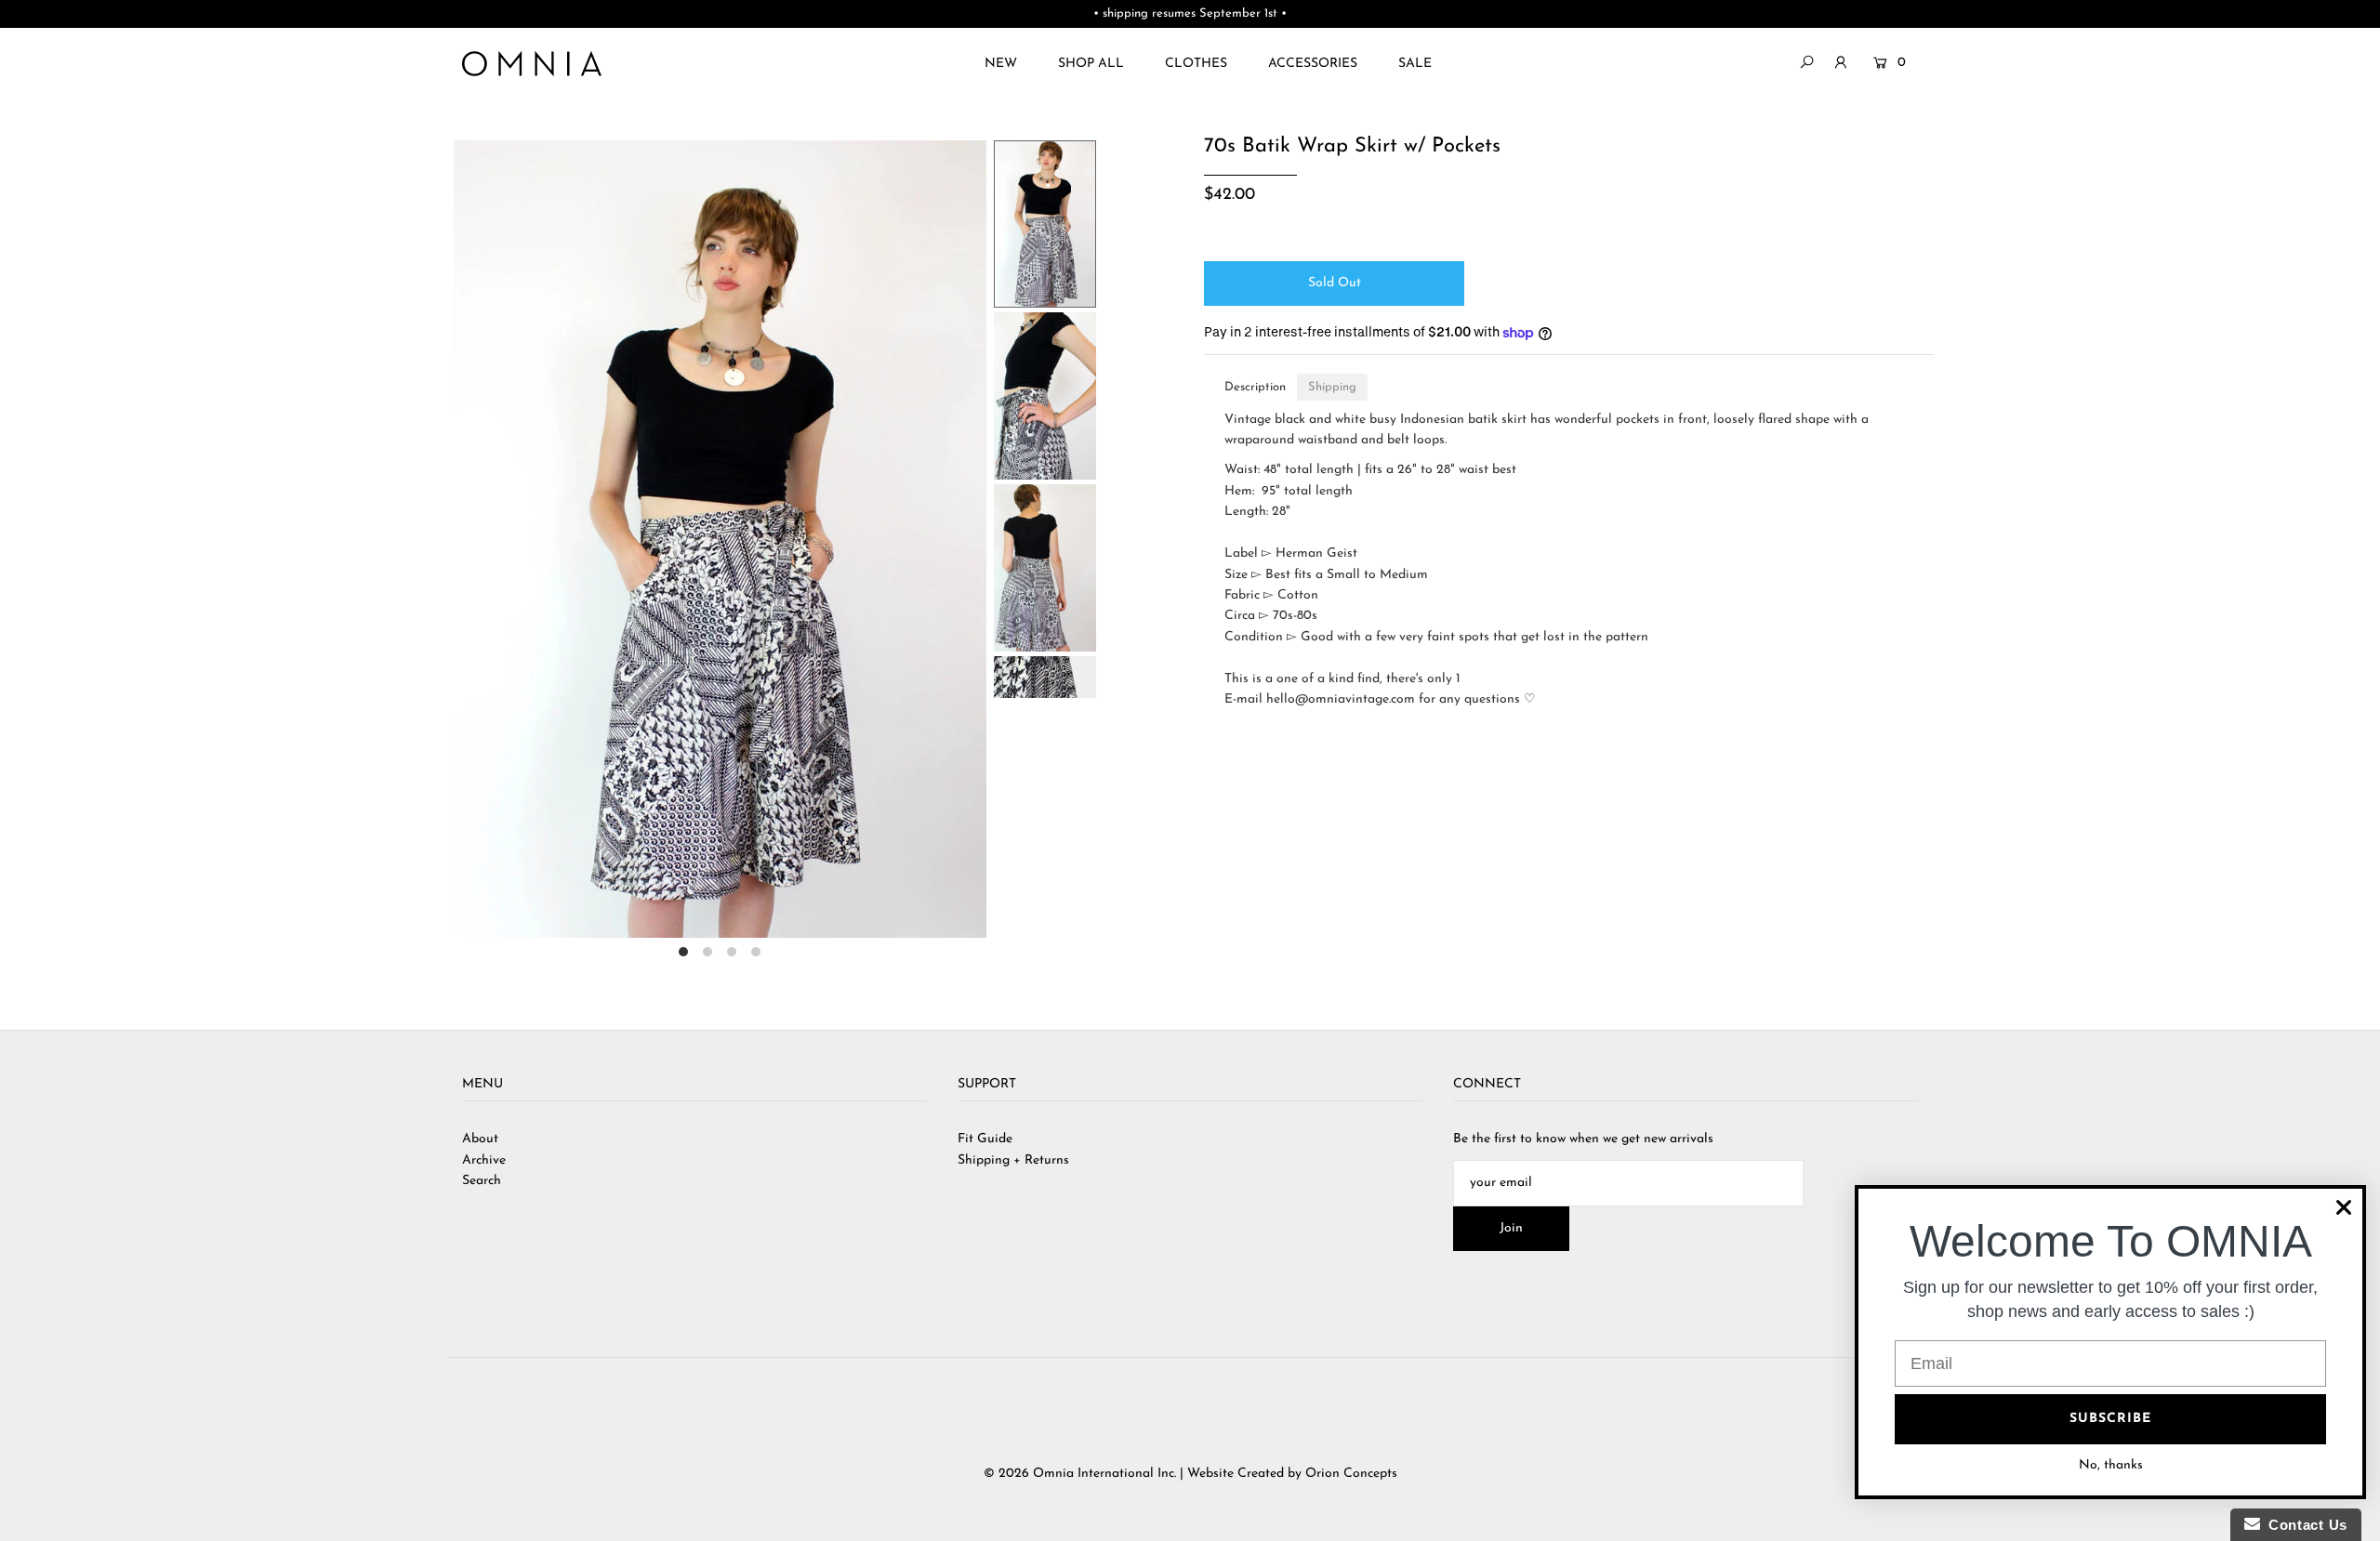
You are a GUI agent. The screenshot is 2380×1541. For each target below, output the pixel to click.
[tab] (1255, 387)
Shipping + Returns (1013, 1160)
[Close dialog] (2344, 1207)
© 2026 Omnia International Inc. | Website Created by (1144, 1474)
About (480, 1139)
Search (482, 1181)
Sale (1415, 64)
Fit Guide (985, 1139)
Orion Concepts (1351, 1474)
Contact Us (2304, 1525)
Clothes (1196, 64)
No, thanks (2111, 1465)
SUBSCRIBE (2110, 1419)
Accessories (1313, 64)
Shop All (1091, 64)
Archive (484, 1160)
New (1001, 64)
